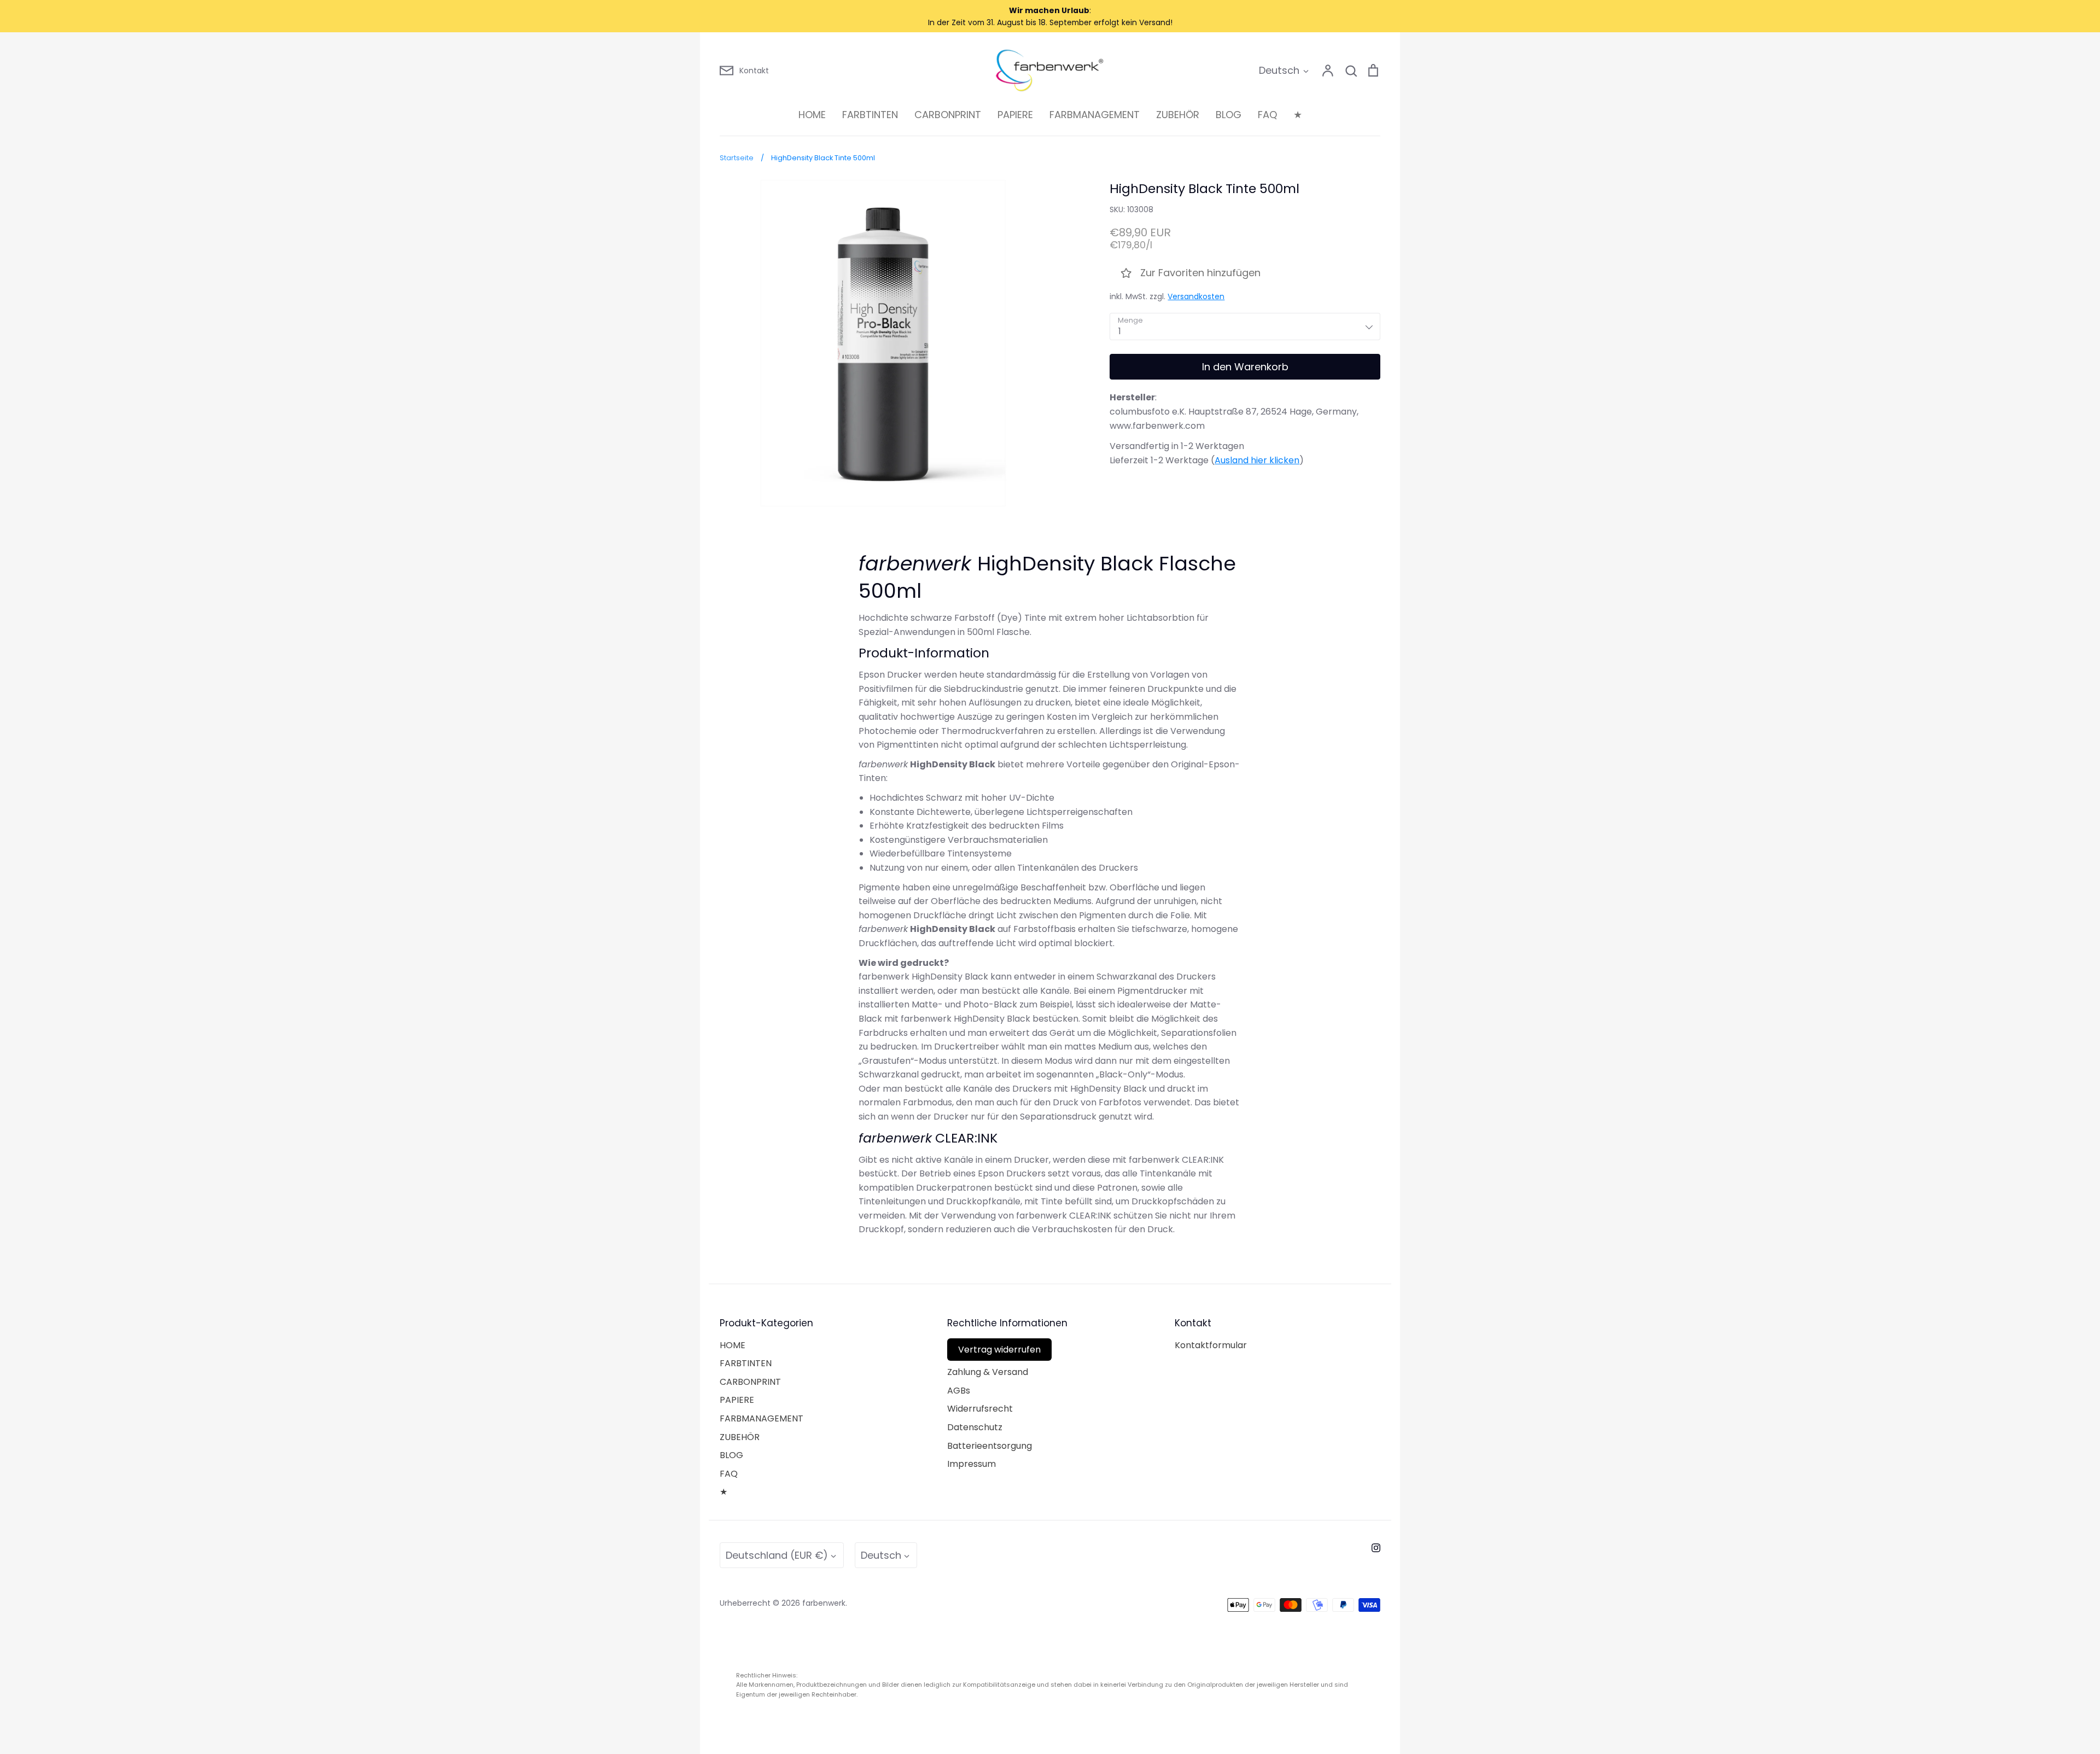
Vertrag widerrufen (999, 1350)
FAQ (1267, 115)
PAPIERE (1015, 115)
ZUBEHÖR (1178, 115)
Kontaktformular (1211, 1345)
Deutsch (1279, 70)
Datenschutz (975, 1427)
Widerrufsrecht (980, 1409)
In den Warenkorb (1245, 367)
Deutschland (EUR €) (777, 1555)
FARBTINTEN (870, 115)
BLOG (1229, 115)
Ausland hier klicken (1257, 460)
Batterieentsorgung (990, 1446)
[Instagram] (1376, 1548)
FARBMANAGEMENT (1095, 115)
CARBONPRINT (948, 115)
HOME (812, 115)
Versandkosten (1196, 296)
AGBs (959, 1391)
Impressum (972, 1464)
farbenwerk (824, 1603)
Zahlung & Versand (988, 1372)
